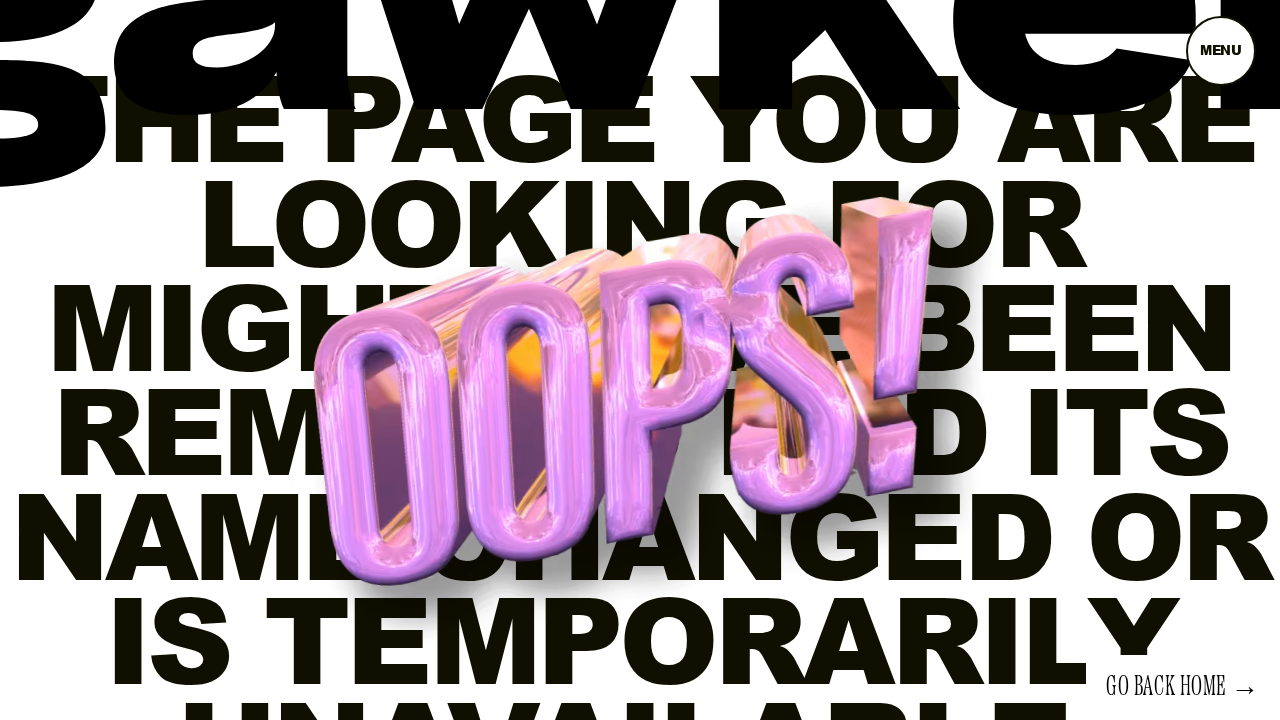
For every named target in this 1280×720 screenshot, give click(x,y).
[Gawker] (640, 75)
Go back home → (1183, 687)
